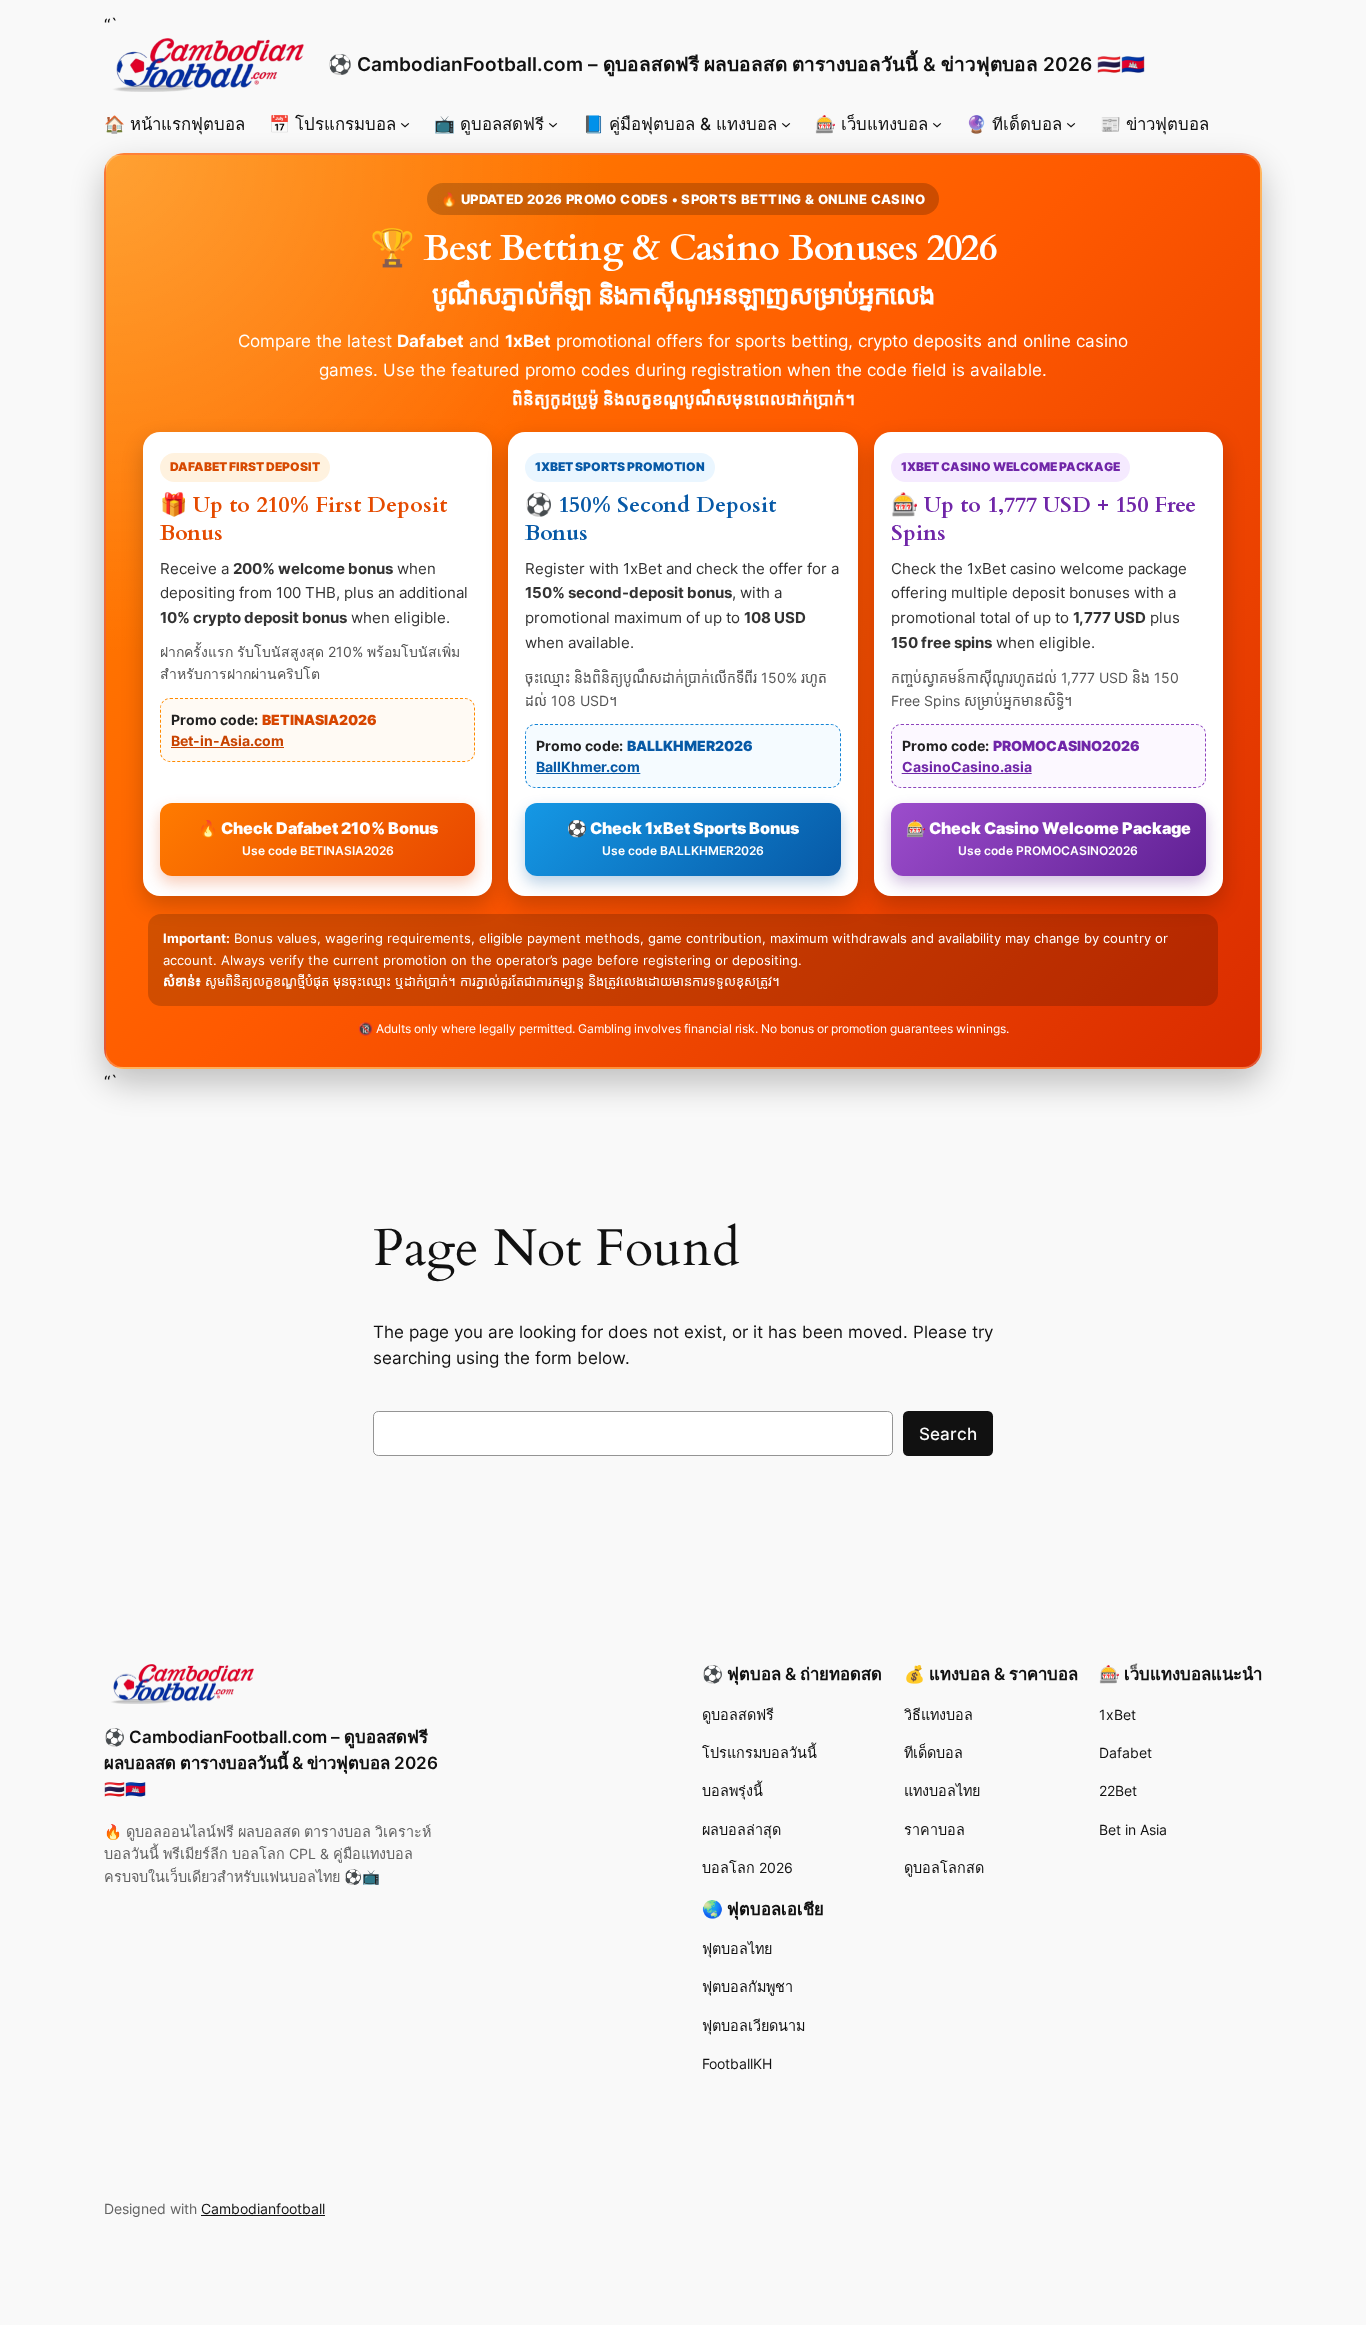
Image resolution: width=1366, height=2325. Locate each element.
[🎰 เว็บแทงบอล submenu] (937, 124)
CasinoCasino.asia (967, 766)
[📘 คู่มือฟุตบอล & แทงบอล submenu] (786, 124)
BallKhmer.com (588, 766)
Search (948, 1434)
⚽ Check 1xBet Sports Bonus (683, 838)
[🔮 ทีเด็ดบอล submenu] (1071, 124)
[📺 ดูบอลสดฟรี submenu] (553, 124)
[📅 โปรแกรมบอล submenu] (405, 124)
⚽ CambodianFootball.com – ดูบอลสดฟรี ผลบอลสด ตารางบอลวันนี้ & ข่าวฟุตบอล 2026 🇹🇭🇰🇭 (736, 64)
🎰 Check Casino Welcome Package (1048, 838)
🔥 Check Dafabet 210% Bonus (318, 838)
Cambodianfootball (263, 2208)
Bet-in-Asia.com (227, 740)
